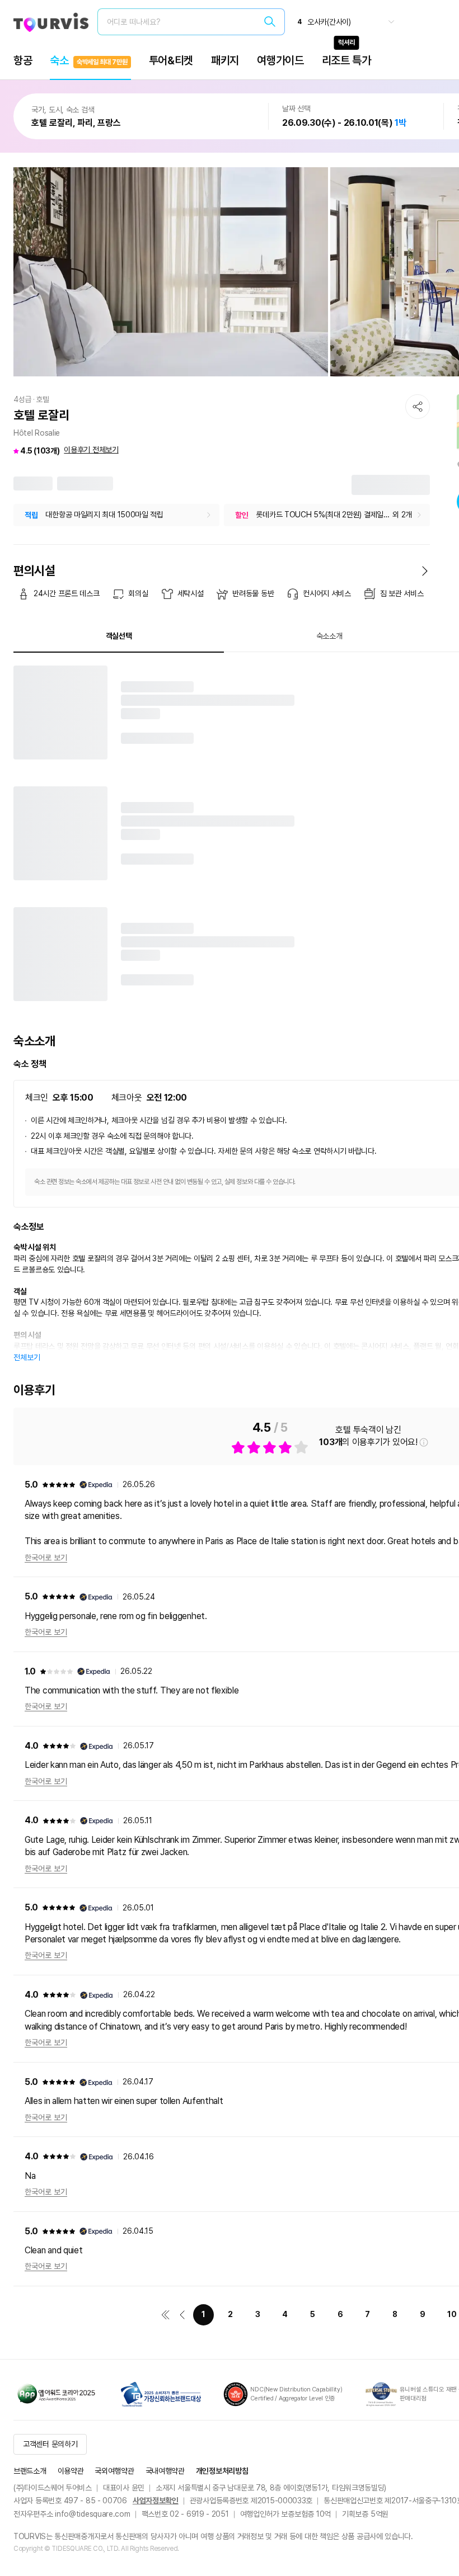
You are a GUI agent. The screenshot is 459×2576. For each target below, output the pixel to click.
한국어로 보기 (46, 1558)
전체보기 (27, 1357)
